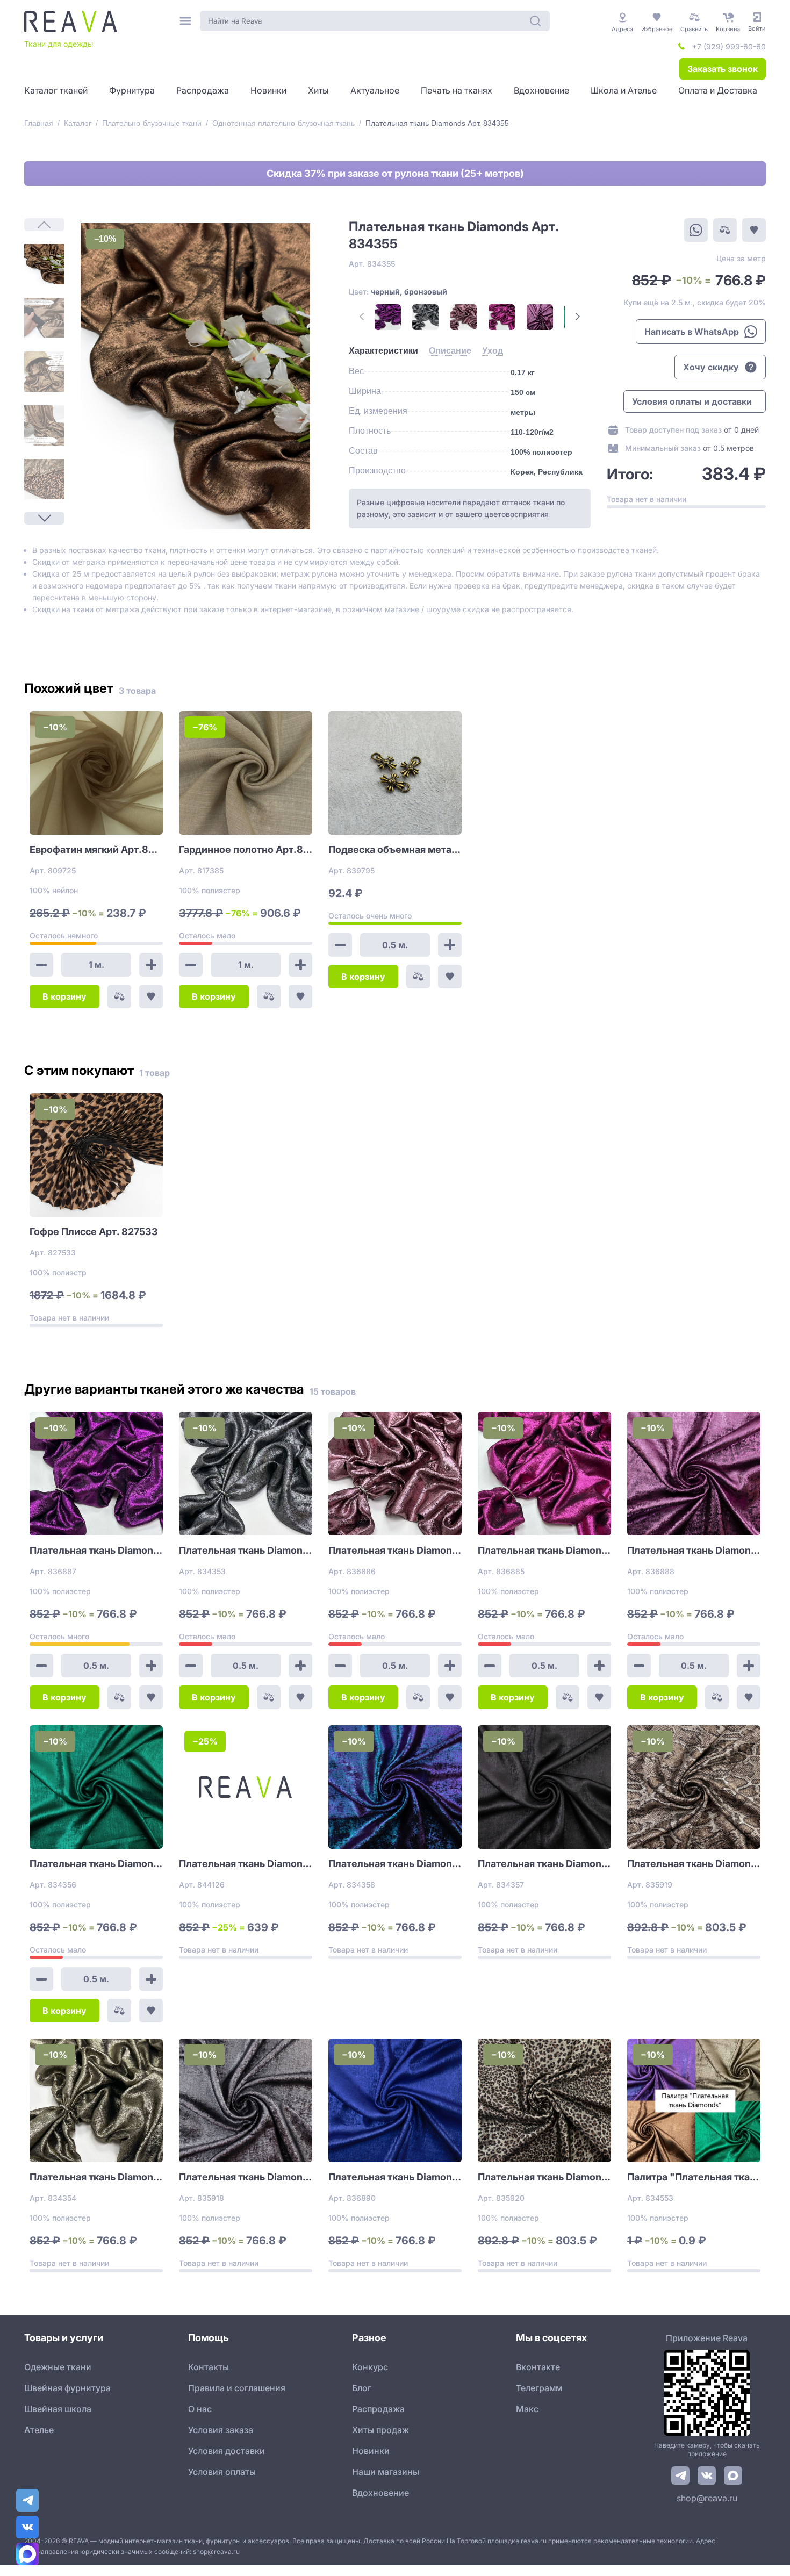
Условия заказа (221, 2430)
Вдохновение (380, 2493)
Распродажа (378, 2409)
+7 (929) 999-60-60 (729, 46)
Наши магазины (386, 2472)
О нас (200, 2409)
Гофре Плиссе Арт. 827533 (94, 1232)
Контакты (209, 2367)
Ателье (39, 2430)
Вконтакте (538, 2367)
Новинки (371, 2451)
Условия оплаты (222, 2472)
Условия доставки (227, 2451)
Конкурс (370, 2367)
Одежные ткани (58, 2367)
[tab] (383, 351)
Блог (362, 2388)
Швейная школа (58, 2409)
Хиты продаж (380, 2430)
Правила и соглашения (237, 2388)
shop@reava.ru (707, 2498)
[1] (44, 264)
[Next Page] (44, 518)
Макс (527, 2409)
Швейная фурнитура (67, 2388)
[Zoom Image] (195, 376)
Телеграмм (539, 2388)
